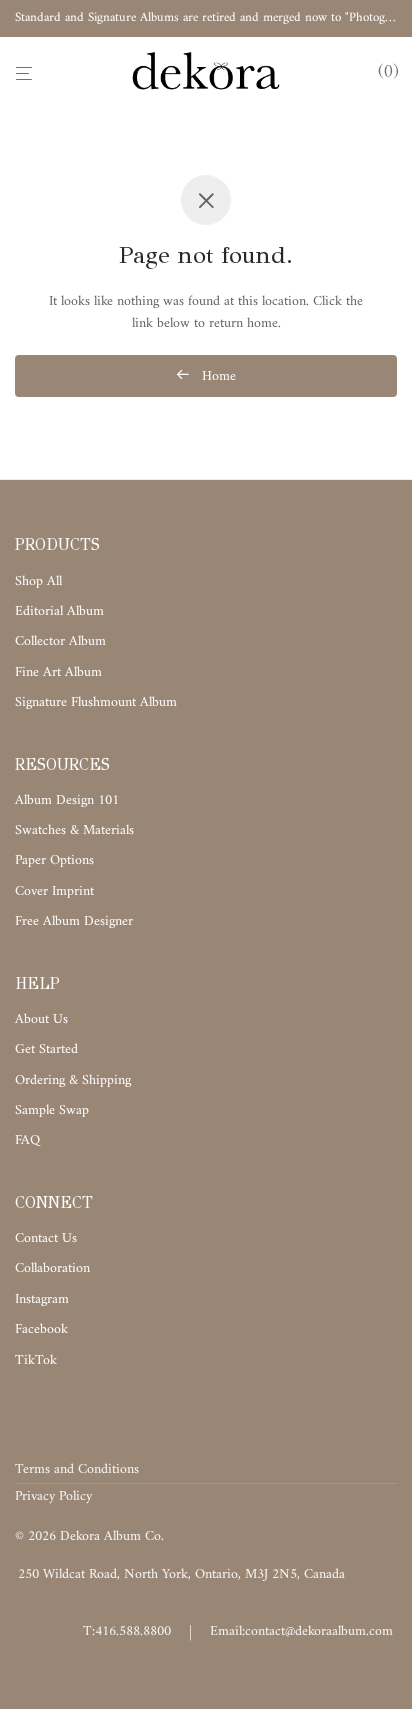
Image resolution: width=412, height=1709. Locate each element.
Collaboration (52, 1268)
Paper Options (54, 860)
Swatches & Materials (74, 830)
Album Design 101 (67, 800)
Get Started (46, 1049)
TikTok (36, 1360)
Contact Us (46, 1238)
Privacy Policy (53, 1496)
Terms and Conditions (77, 1469)
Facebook (41, 1329)
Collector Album (60, 641)
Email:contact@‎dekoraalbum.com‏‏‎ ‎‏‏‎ (303, 1631)
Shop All (38, 581)
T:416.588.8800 (127, 1631)
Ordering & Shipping (73, 1080)
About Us (41, 1019)
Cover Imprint (54, 891)
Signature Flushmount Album (96, 702)
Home (217, 376)
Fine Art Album (58, 672)
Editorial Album (59, 611)
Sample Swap (52, 1110)
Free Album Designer (74, 921)
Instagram (42, 1299)
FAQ (27, 1140)
